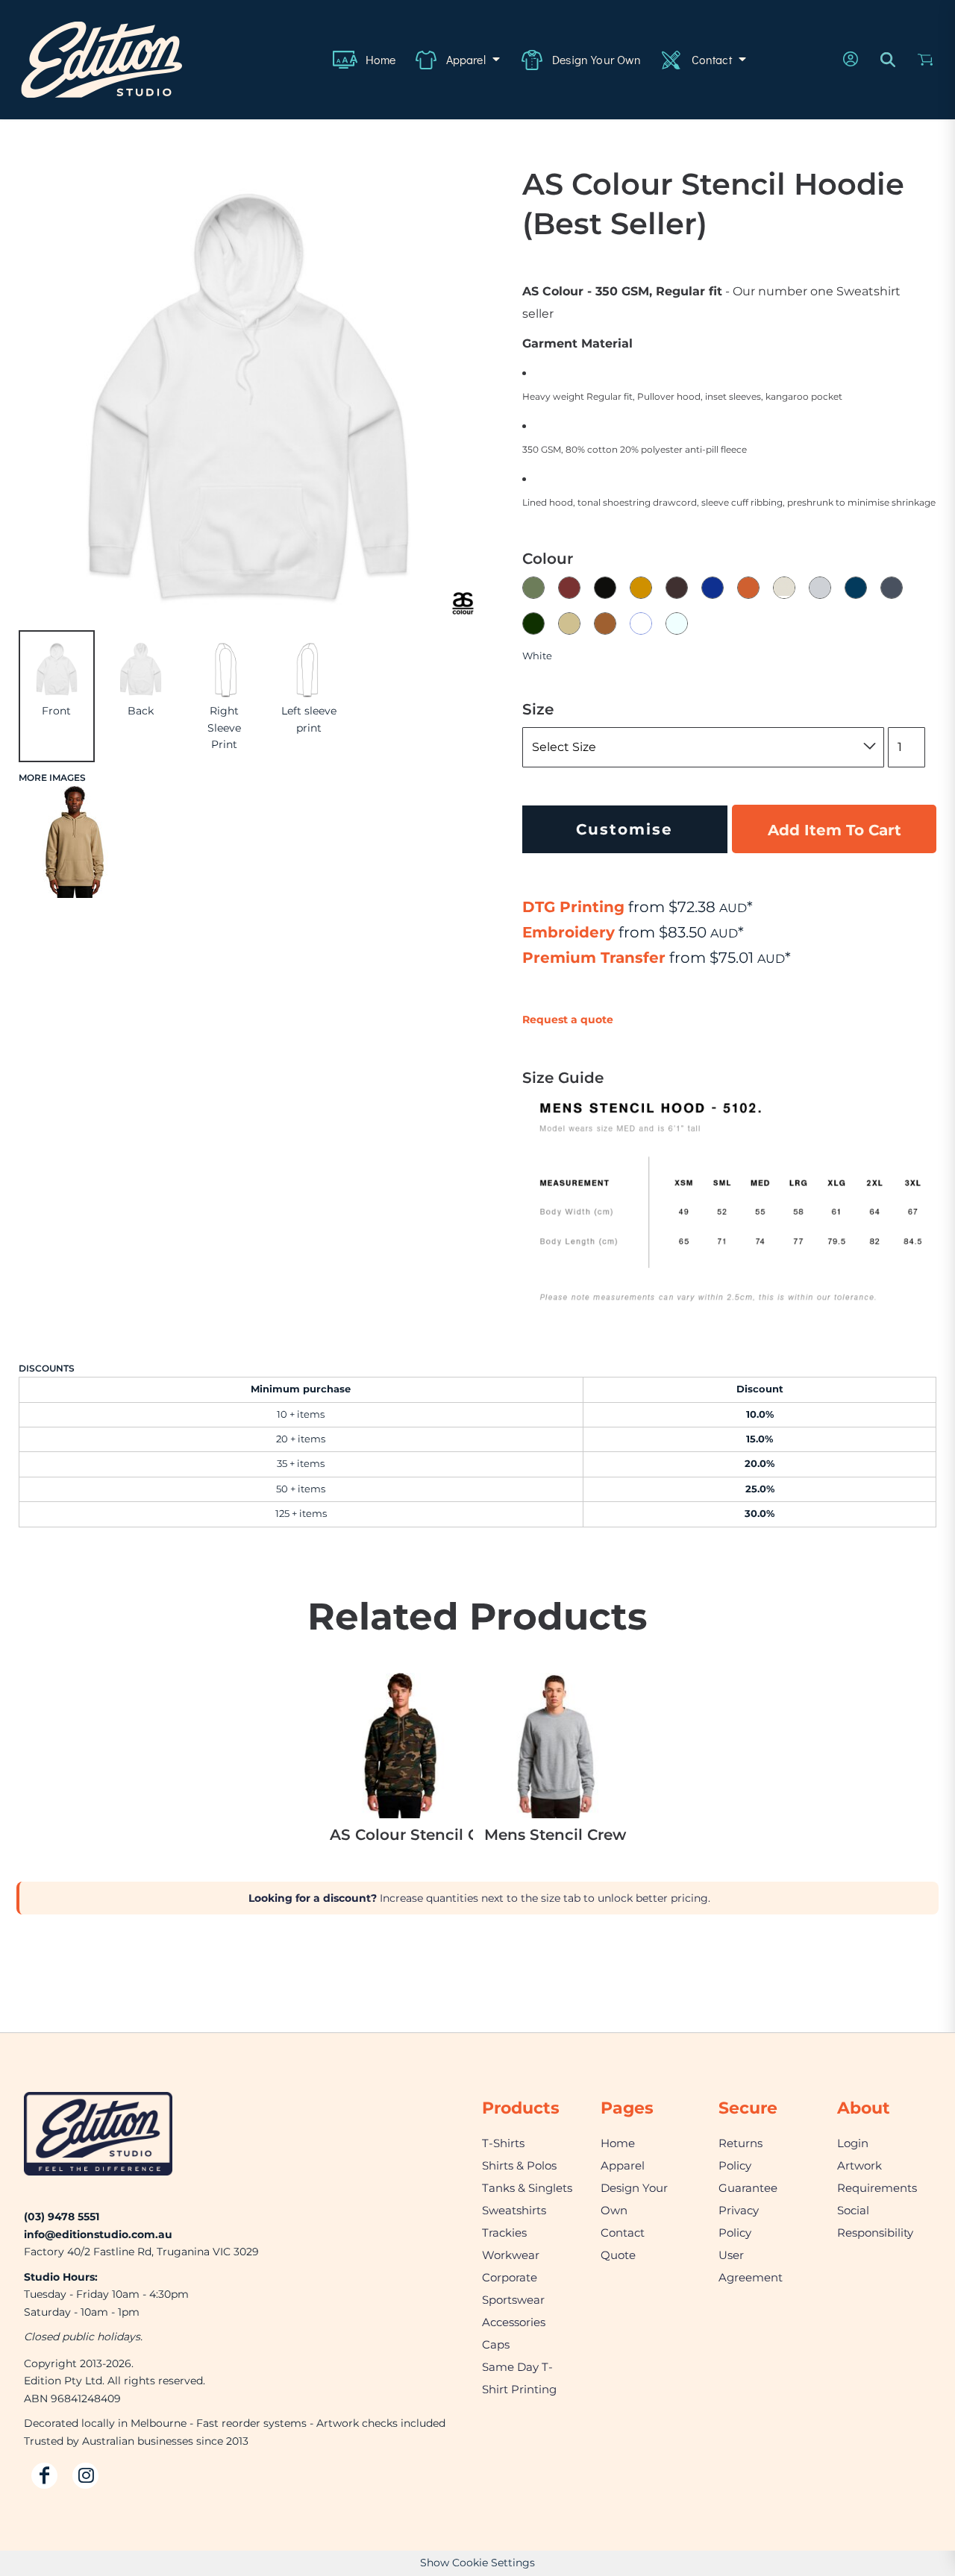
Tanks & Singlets (527, 2188)
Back (141, 711)
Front (56, 711)
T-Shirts (503, 2143)
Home (618, 2143)
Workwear (511, 2255)
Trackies (504, 2233)
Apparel (623, 2165)
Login (853, 2143)
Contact (623, 2233)
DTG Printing (573, 907)
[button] (457, 60)
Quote (618, 2255)
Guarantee (748, 2188)
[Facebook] (44, 2476)
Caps (496, 2344)
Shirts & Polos (519, 2165)
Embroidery (569, 932)
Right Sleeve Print (224, 728)
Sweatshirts (514, 2210)
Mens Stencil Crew (555, 1835)
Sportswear (513, 2300)
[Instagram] (85, 2476)
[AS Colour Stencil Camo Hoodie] (400, 1746)
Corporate (510, 2277)
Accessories (514, 2322)
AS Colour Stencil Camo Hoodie (401, 1835)
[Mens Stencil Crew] (555, 1746)
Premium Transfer (594, 958)
